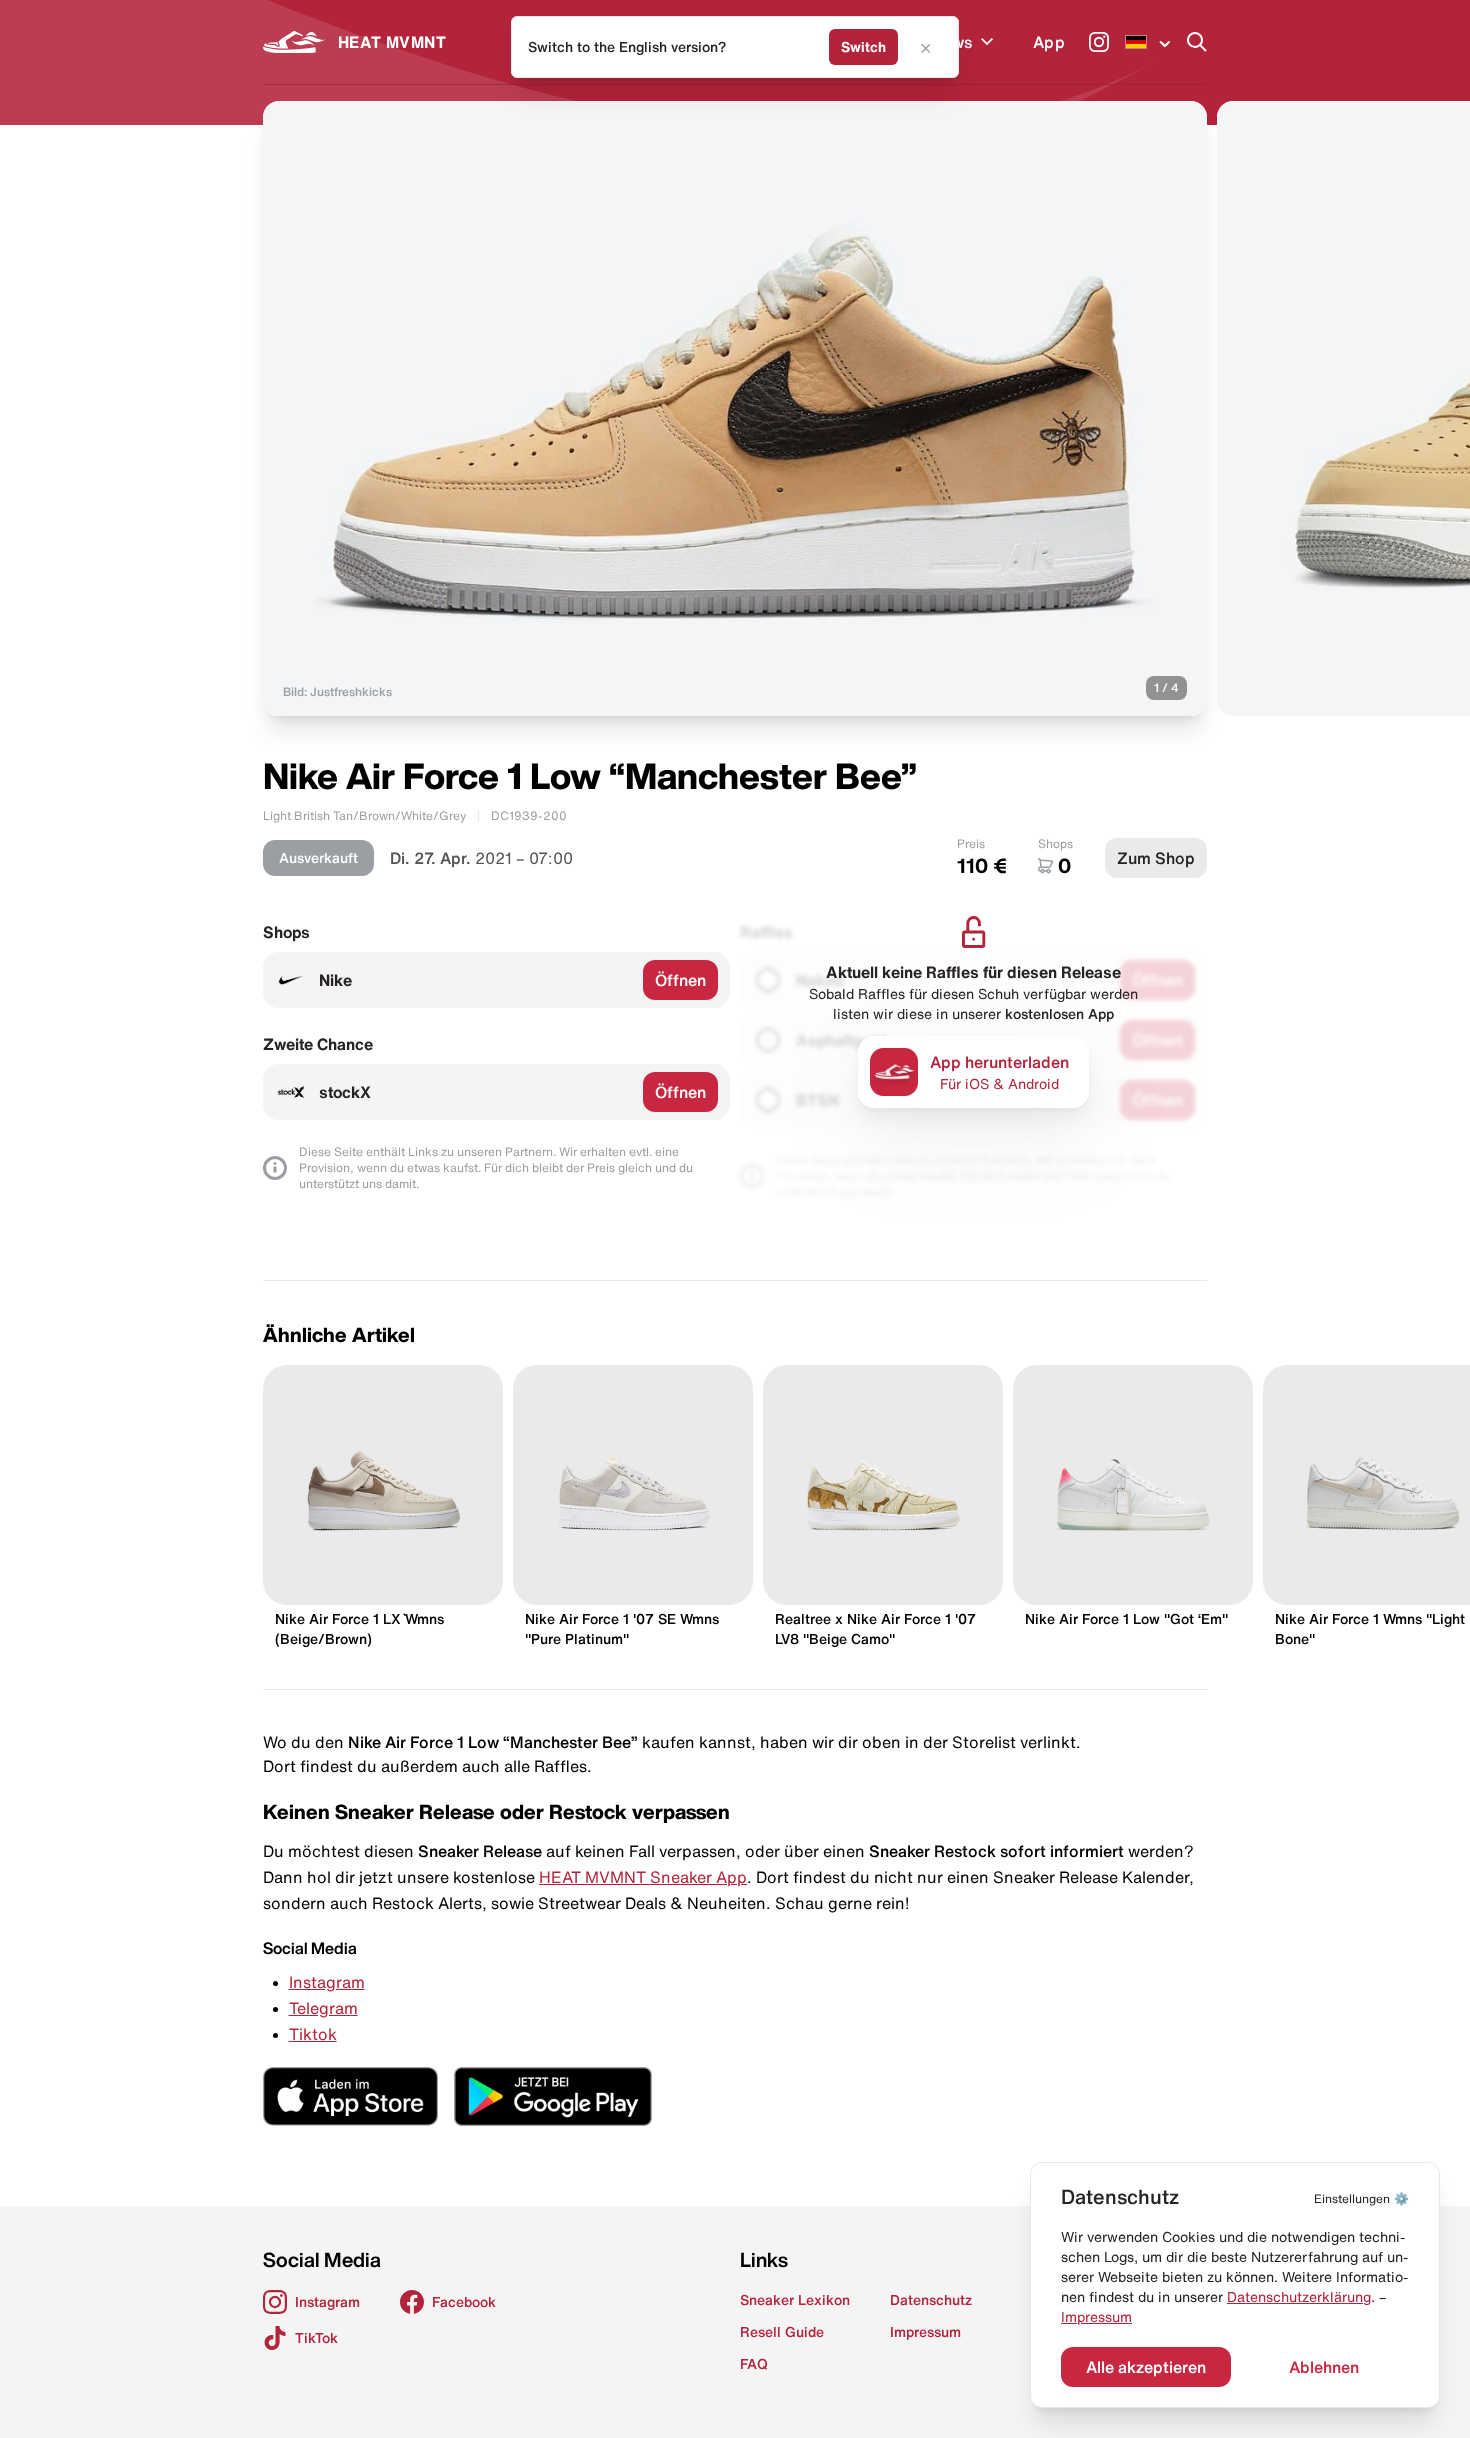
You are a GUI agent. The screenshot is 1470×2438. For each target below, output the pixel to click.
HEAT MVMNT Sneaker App (643, 1877)
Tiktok (313, 2034)
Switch (863, 47)
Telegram (323, 2008)
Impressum (1096, 2317)
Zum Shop (1156, 858)
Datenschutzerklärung (1299, 2297)
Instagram (327, 1982)
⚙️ (1361, 2198)
